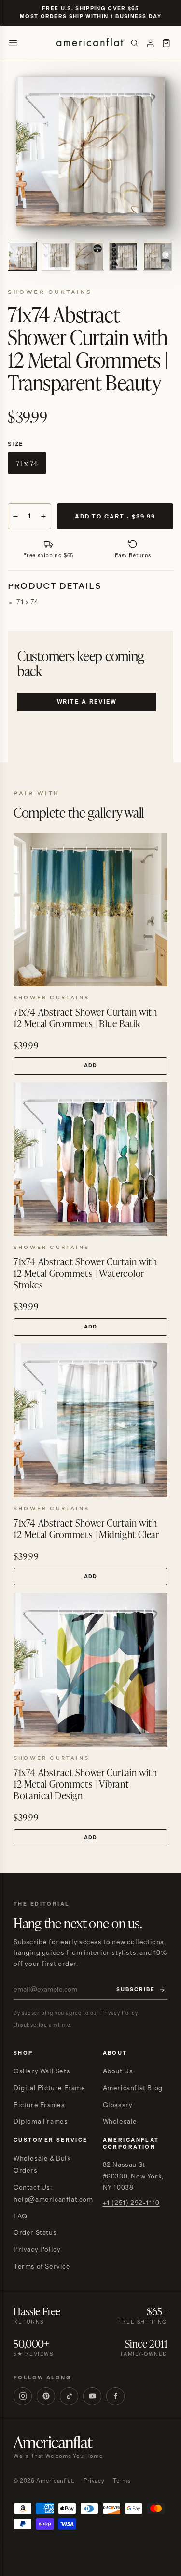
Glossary (118, 2105)
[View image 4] (124, 256)
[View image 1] (22, 256)
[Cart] (166, 43)
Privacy (94, 2481)
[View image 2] (56, 256)
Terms (122, 2481)
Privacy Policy (37, 2250)
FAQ (21, 2217)
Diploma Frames (41, 2122)
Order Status (35, 2233)
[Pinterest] (46, 2396)
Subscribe (136, 1990)
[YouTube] (92, 2396)
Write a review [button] (87, 702)
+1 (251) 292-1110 (131, 2203)
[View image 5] (157, 256)
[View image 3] (90, 256)
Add (90, 1066)
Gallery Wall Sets (42, 2071)
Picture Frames (39, 2105)
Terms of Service (42, 2267)
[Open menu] (13, 43)
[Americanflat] (91, 43)
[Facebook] (115, 2396)
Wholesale (120, 2122)
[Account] (150, 43)
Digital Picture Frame (49, 2088)
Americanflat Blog (133, 2088)
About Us (118, 2071)
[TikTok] (69, 2396)
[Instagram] (23, 2396)
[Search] (134, 43)
